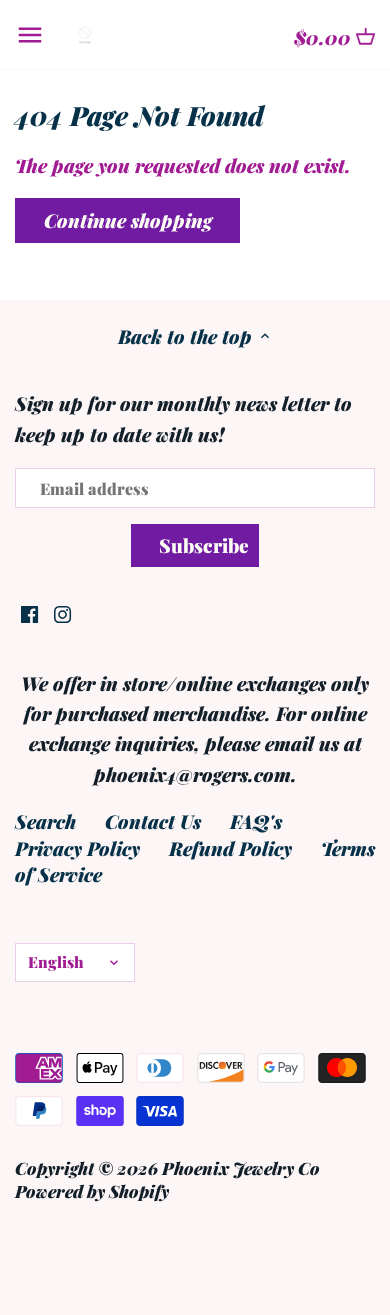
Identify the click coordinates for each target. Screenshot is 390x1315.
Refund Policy (230, 848)
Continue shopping (128, 220)
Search (45, 821)
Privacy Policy (77, 848)
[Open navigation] (30, 35)
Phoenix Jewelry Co (241, 1167)
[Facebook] (29, 611)
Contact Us (153, 821)
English (56, 961)
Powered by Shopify (92, 1190)
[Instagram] (62, 611)
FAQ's (256, 821)
